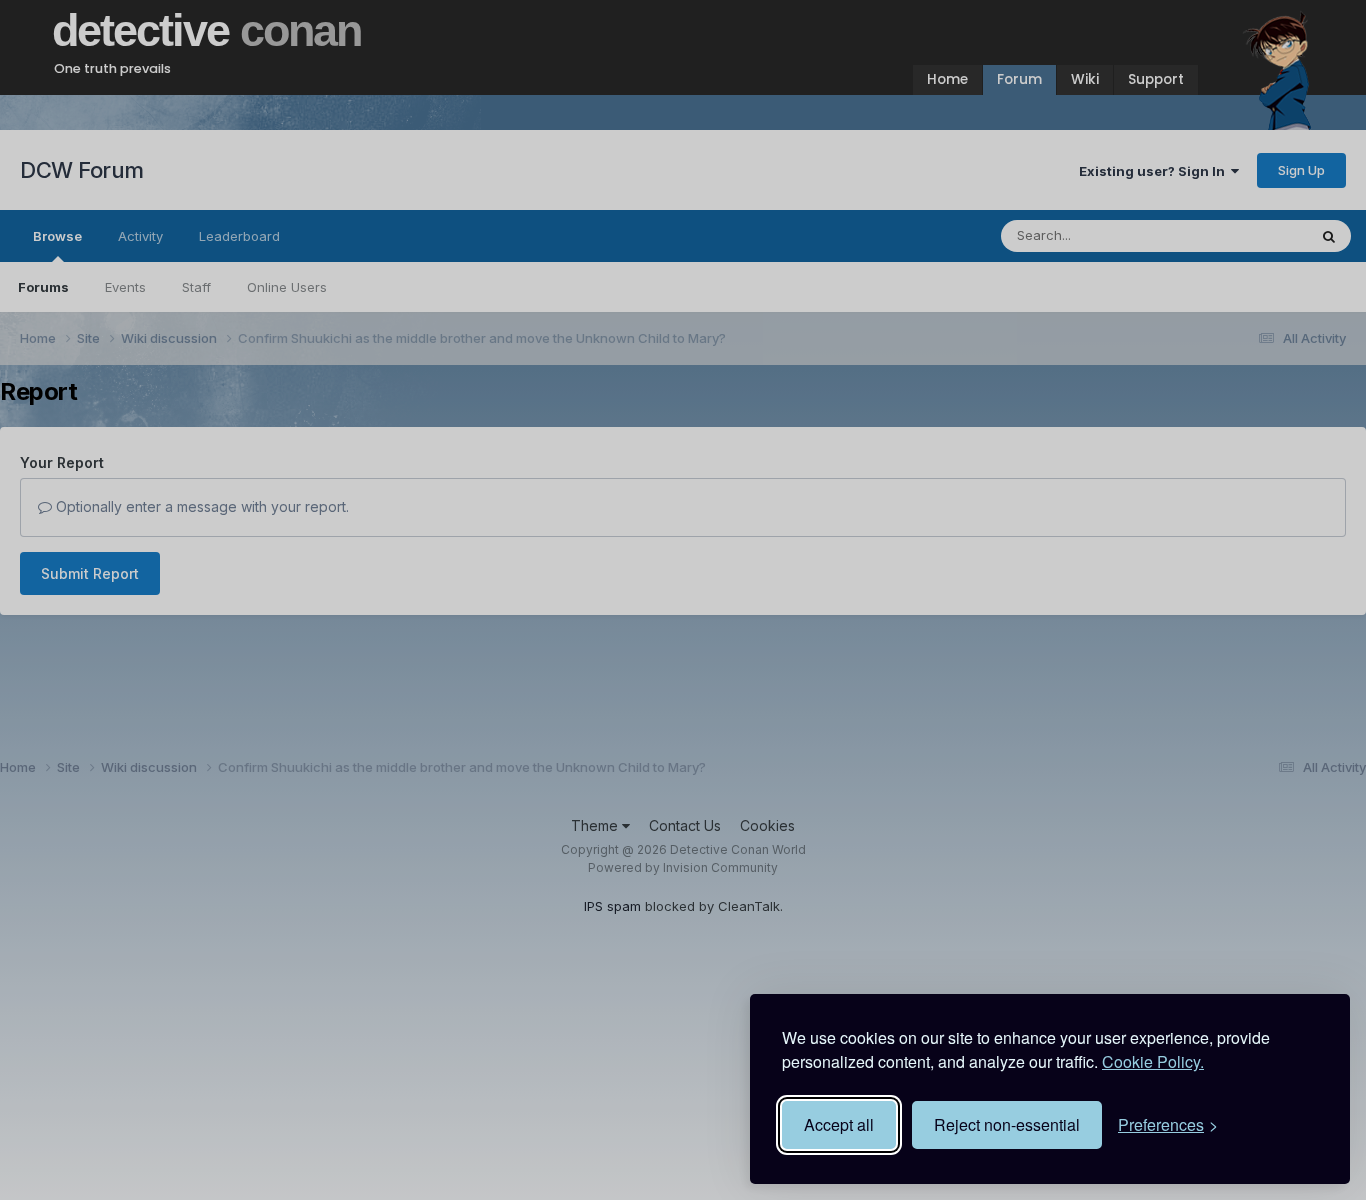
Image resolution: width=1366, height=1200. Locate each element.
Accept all (839, 1124)
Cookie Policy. (1153, 1061)
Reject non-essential (1007, 1124)
